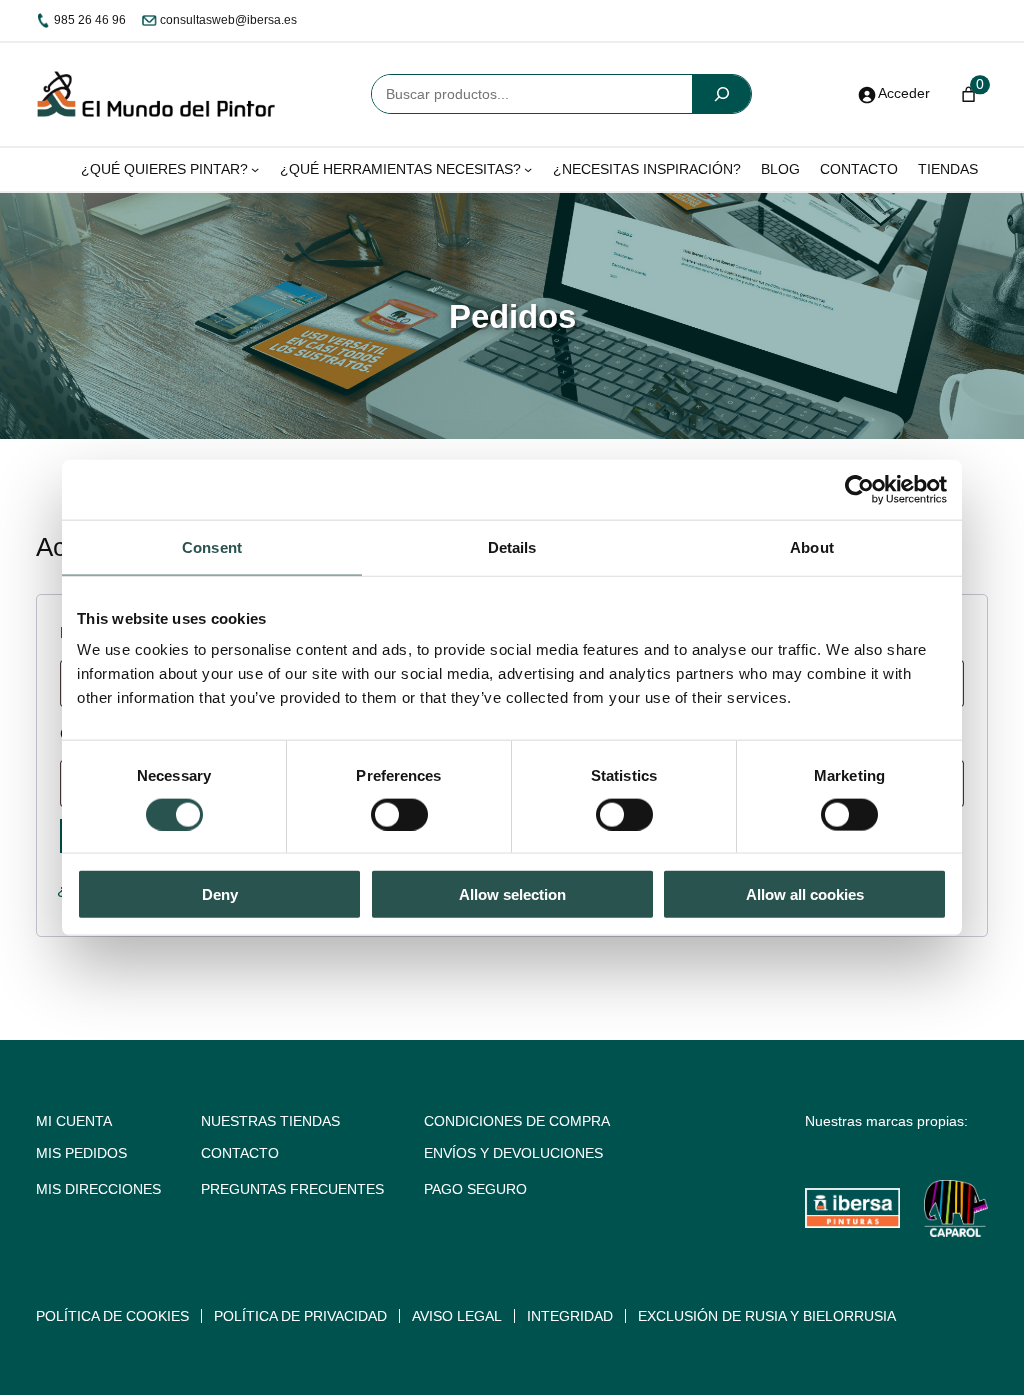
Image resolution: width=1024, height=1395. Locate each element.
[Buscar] (721, 94)
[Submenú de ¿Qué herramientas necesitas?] (528, 169)
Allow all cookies (805, 894)
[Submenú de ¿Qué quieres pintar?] (255, 169)
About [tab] (812, 546)
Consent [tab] (212, 546)
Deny (220, 894)
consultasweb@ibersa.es (227, 20)
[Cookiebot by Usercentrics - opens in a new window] (859, 489)
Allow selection (512, 894)
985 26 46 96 (88, 20)
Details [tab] (512, 546)
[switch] (399, 814)
